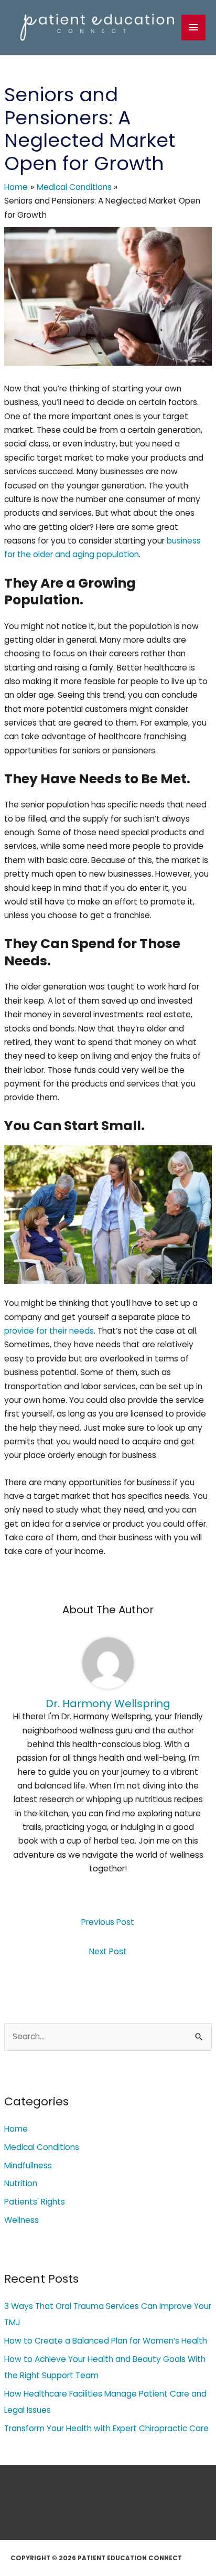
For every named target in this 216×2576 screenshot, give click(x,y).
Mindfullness (28, 2165)
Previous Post (108, 1922)
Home (16, 2129)
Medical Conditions (42, 2147)
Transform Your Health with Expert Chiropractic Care (106, 2428)
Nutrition (21, 2183)
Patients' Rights (35, 2202)
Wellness (21, 2220)
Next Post (108, 1951)
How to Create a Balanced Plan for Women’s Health (106, 2341)
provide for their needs (49, 1331)
